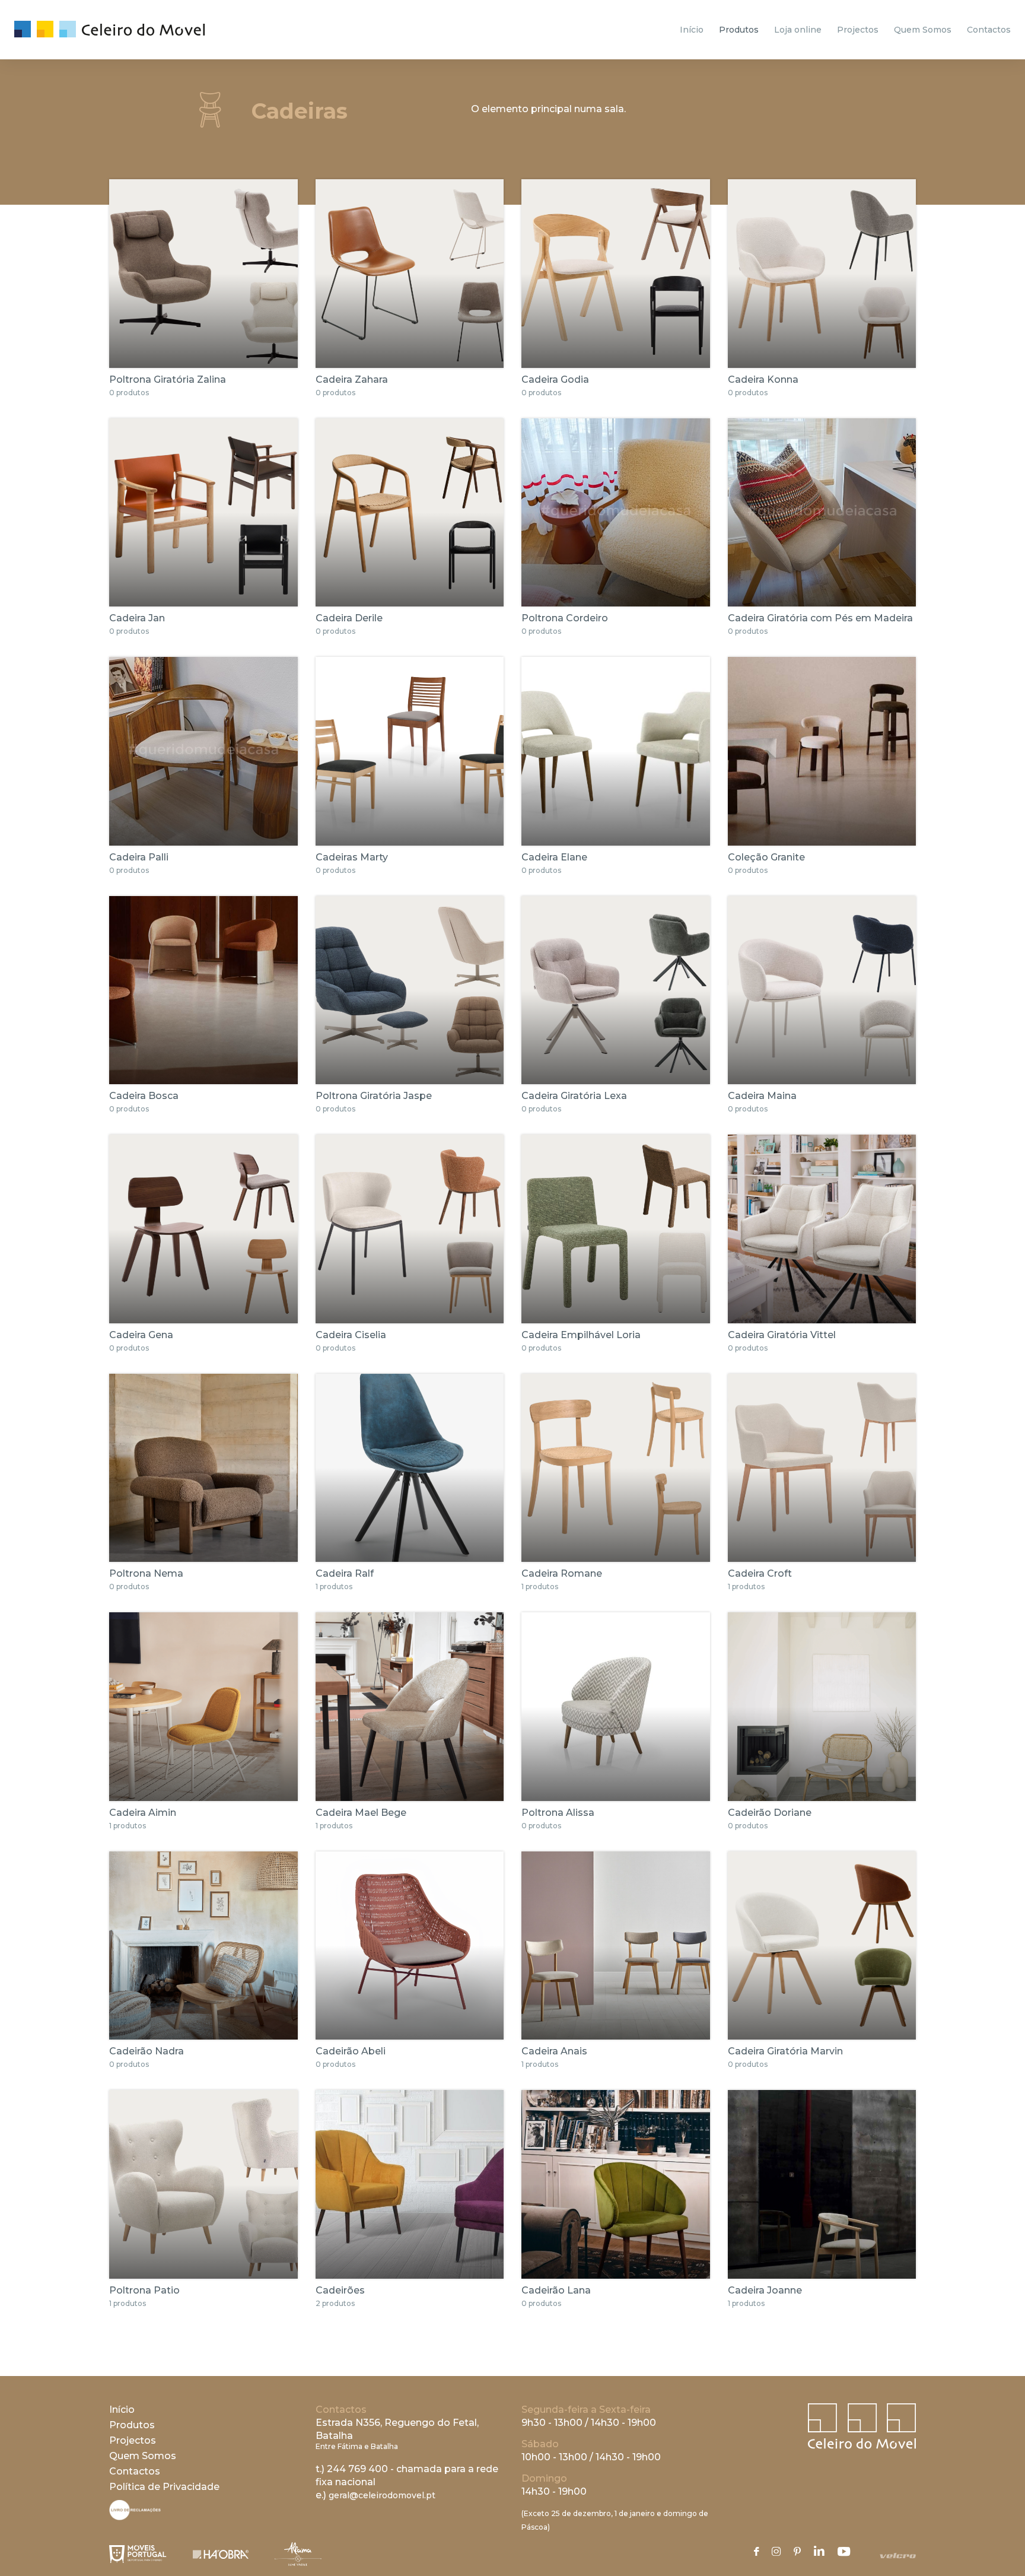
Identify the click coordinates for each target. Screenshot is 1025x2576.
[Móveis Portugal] (138, 2554)
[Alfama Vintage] (298, 2554)
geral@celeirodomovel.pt (382, 2495)
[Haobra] (221, 2554)
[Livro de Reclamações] (135, 2517)
